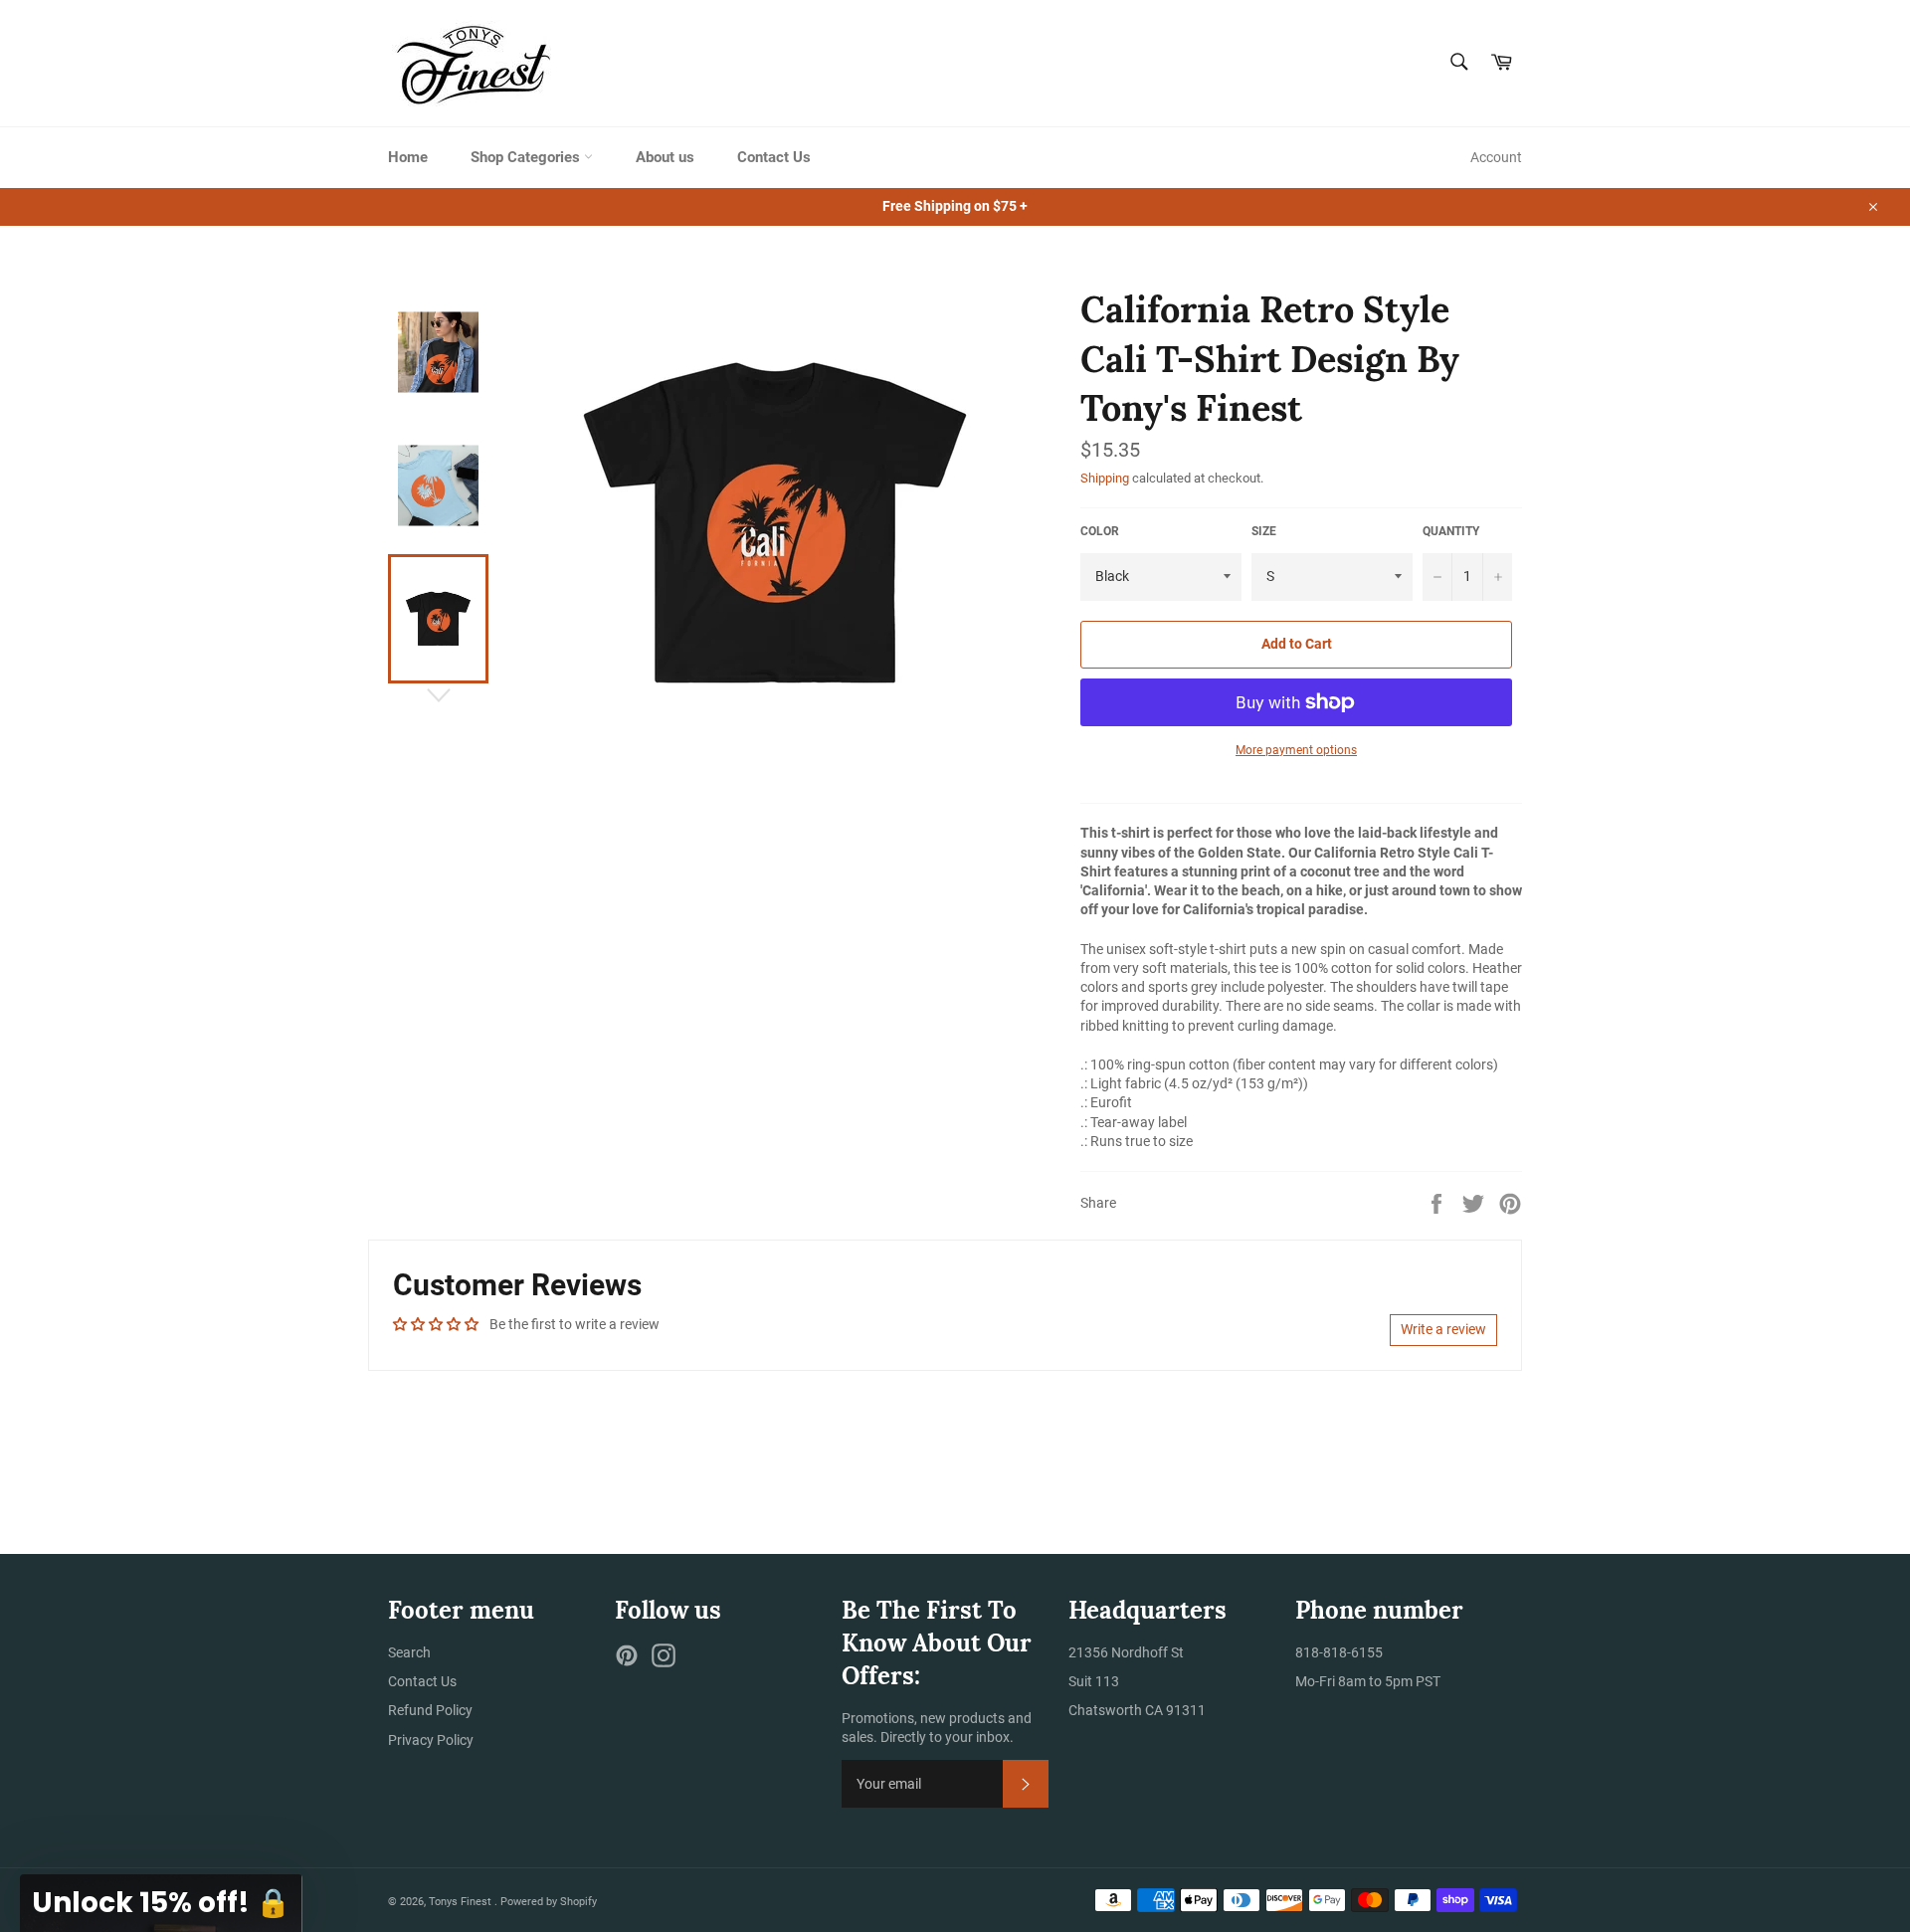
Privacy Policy (431, 1740)
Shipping (1105, 478)
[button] (161, 1903)
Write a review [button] (1443, 1329)
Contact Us (774, 157)
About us (665, 157)
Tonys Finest (462, 1902)
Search (409, 1652)
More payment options (1296, 750)
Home (408, 157)
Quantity (1451, 531)
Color (1100, 531)
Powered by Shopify (549, 1902)
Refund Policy (430, 1710)
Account (1496, 157)
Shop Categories (527, 157)
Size (1264, 531)
